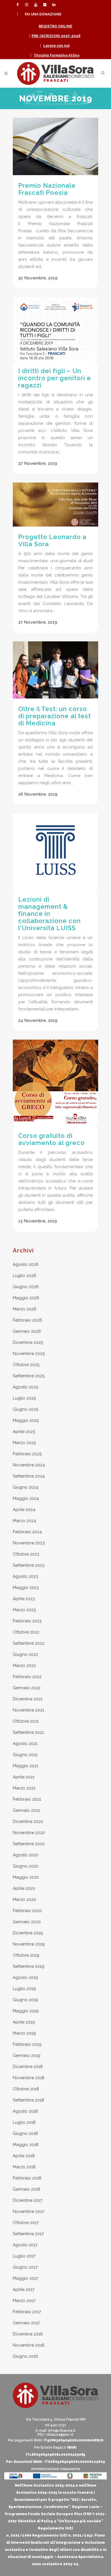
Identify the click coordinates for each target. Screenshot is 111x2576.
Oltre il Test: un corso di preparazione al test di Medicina (55, 716)
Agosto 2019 (25, 1977)
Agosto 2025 (25, 1387)
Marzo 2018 (24, 2167)
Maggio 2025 (26, 1420)
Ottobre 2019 (26, 1955)
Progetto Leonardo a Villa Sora (52, 540)
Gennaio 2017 (26, 2323)
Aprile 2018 (24, 2156)
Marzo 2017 (24, 2301)
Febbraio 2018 (27, 2178)
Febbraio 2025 (27, 1454)
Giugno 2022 (25, 1654)
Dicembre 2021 (28, 1699)
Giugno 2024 (26, 1487)
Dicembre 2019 (28, 1933)
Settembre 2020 (29, 1844)
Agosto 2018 (25, 2111)
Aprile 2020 (24, 1888)
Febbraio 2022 (27, 1677)
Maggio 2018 (26, 2145)
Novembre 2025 (29, 1354)
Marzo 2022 (24, 1666)
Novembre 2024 (29, 1465)
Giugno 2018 (25, 2133)
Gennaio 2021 (26, 1810)
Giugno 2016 (25, 2356)
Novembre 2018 (29, 2078)
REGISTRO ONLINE (55, 26)
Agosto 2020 (26, 1855)
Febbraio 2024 (27, 1532)
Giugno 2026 (26, 1287)
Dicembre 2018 (28, 2067)
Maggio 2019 (26, 2011)
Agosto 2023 (25, 1576)
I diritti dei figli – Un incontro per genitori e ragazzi (55, 378)
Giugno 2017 (25, 2267)
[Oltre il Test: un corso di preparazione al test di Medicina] (55, 670)
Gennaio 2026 (27, 1331)
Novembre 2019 (29, 1944)
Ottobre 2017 (26, 2223)
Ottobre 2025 (26, 1365)
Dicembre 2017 (28, 2200)
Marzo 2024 (24, 1521)
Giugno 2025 (25, 1409)
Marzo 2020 (24, 1900)
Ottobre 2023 (26, 1554)
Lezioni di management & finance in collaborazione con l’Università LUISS (50, 914)
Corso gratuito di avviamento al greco (52, 1139)
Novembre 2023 (29, 1543)
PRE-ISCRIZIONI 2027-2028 (56, 36)
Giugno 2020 (26, 1866)
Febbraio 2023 (27, 1621)
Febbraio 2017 (27, 2312)
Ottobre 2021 (26, 1721)
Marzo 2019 (24, 2033)
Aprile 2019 (24, 2022)
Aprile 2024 (24, 1510)
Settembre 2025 (29, 1376)
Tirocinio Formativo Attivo (56, 55)
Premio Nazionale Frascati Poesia (47, 189)
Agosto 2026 (26, 1264)
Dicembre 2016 (28, 2334)
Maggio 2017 (25, 2278)
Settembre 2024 (29, 1476)
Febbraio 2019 (27, 2044)
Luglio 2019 (24, 1989)
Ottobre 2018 (26, 2089)
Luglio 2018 (24, 2122)
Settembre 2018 (28, 2100)
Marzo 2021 (24, 1788)
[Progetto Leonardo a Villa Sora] (55, 505)
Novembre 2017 (28, 2211)
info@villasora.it (62, 2431)
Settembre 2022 (29, 1643)
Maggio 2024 (26, 1498)
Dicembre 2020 (28, 1822)
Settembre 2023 (29, 1565)
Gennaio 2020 (27, 1922)
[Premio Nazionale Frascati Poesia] (55, 146)
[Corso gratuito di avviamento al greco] (55, 1082)
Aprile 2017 (24, 2289)
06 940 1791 (56, 2425)
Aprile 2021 (24, 1777)
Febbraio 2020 (27, 1911)
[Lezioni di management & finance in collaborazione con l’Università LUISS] (55, 851)
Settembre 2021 (28, 1732)
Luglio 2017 (24, 2256)
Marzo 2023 (24, 1610)
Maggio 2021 (25, 1766)
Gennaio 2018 (26, 2189)
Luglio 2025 (24, 1398)
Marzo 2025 (24, 1443)
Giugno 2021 (25, 1755)
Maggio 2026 (26, 1298)
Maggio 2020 (26, 1877)
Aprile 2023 (24, 1599)
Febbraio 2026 (27, 1320)
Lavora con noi (56, 46)
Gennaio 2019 (27, 2055)
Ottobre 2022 (26, 1632)
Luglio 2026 (25, 1276)
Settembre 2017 (28, 2234)
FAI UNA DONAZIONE (43, 14)
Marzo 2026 (25, 1309)
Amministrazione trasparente (56, 2469)
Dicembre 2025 (28, 1342)
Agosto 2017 (25, 2245)
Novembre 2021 (28, 1710)
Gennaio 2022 (27, 1688)
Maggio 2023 (26, 1588)
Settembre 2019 (29, 1966)
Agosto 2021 (25, 1744)
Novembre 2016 (29, 2345)
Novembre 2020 (29, 1833)
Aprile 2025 (24, 1432)
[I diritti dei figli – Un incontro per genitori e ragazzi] (55, 329)
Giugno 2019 (25, 2000)
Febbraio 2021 (27, 1799)
